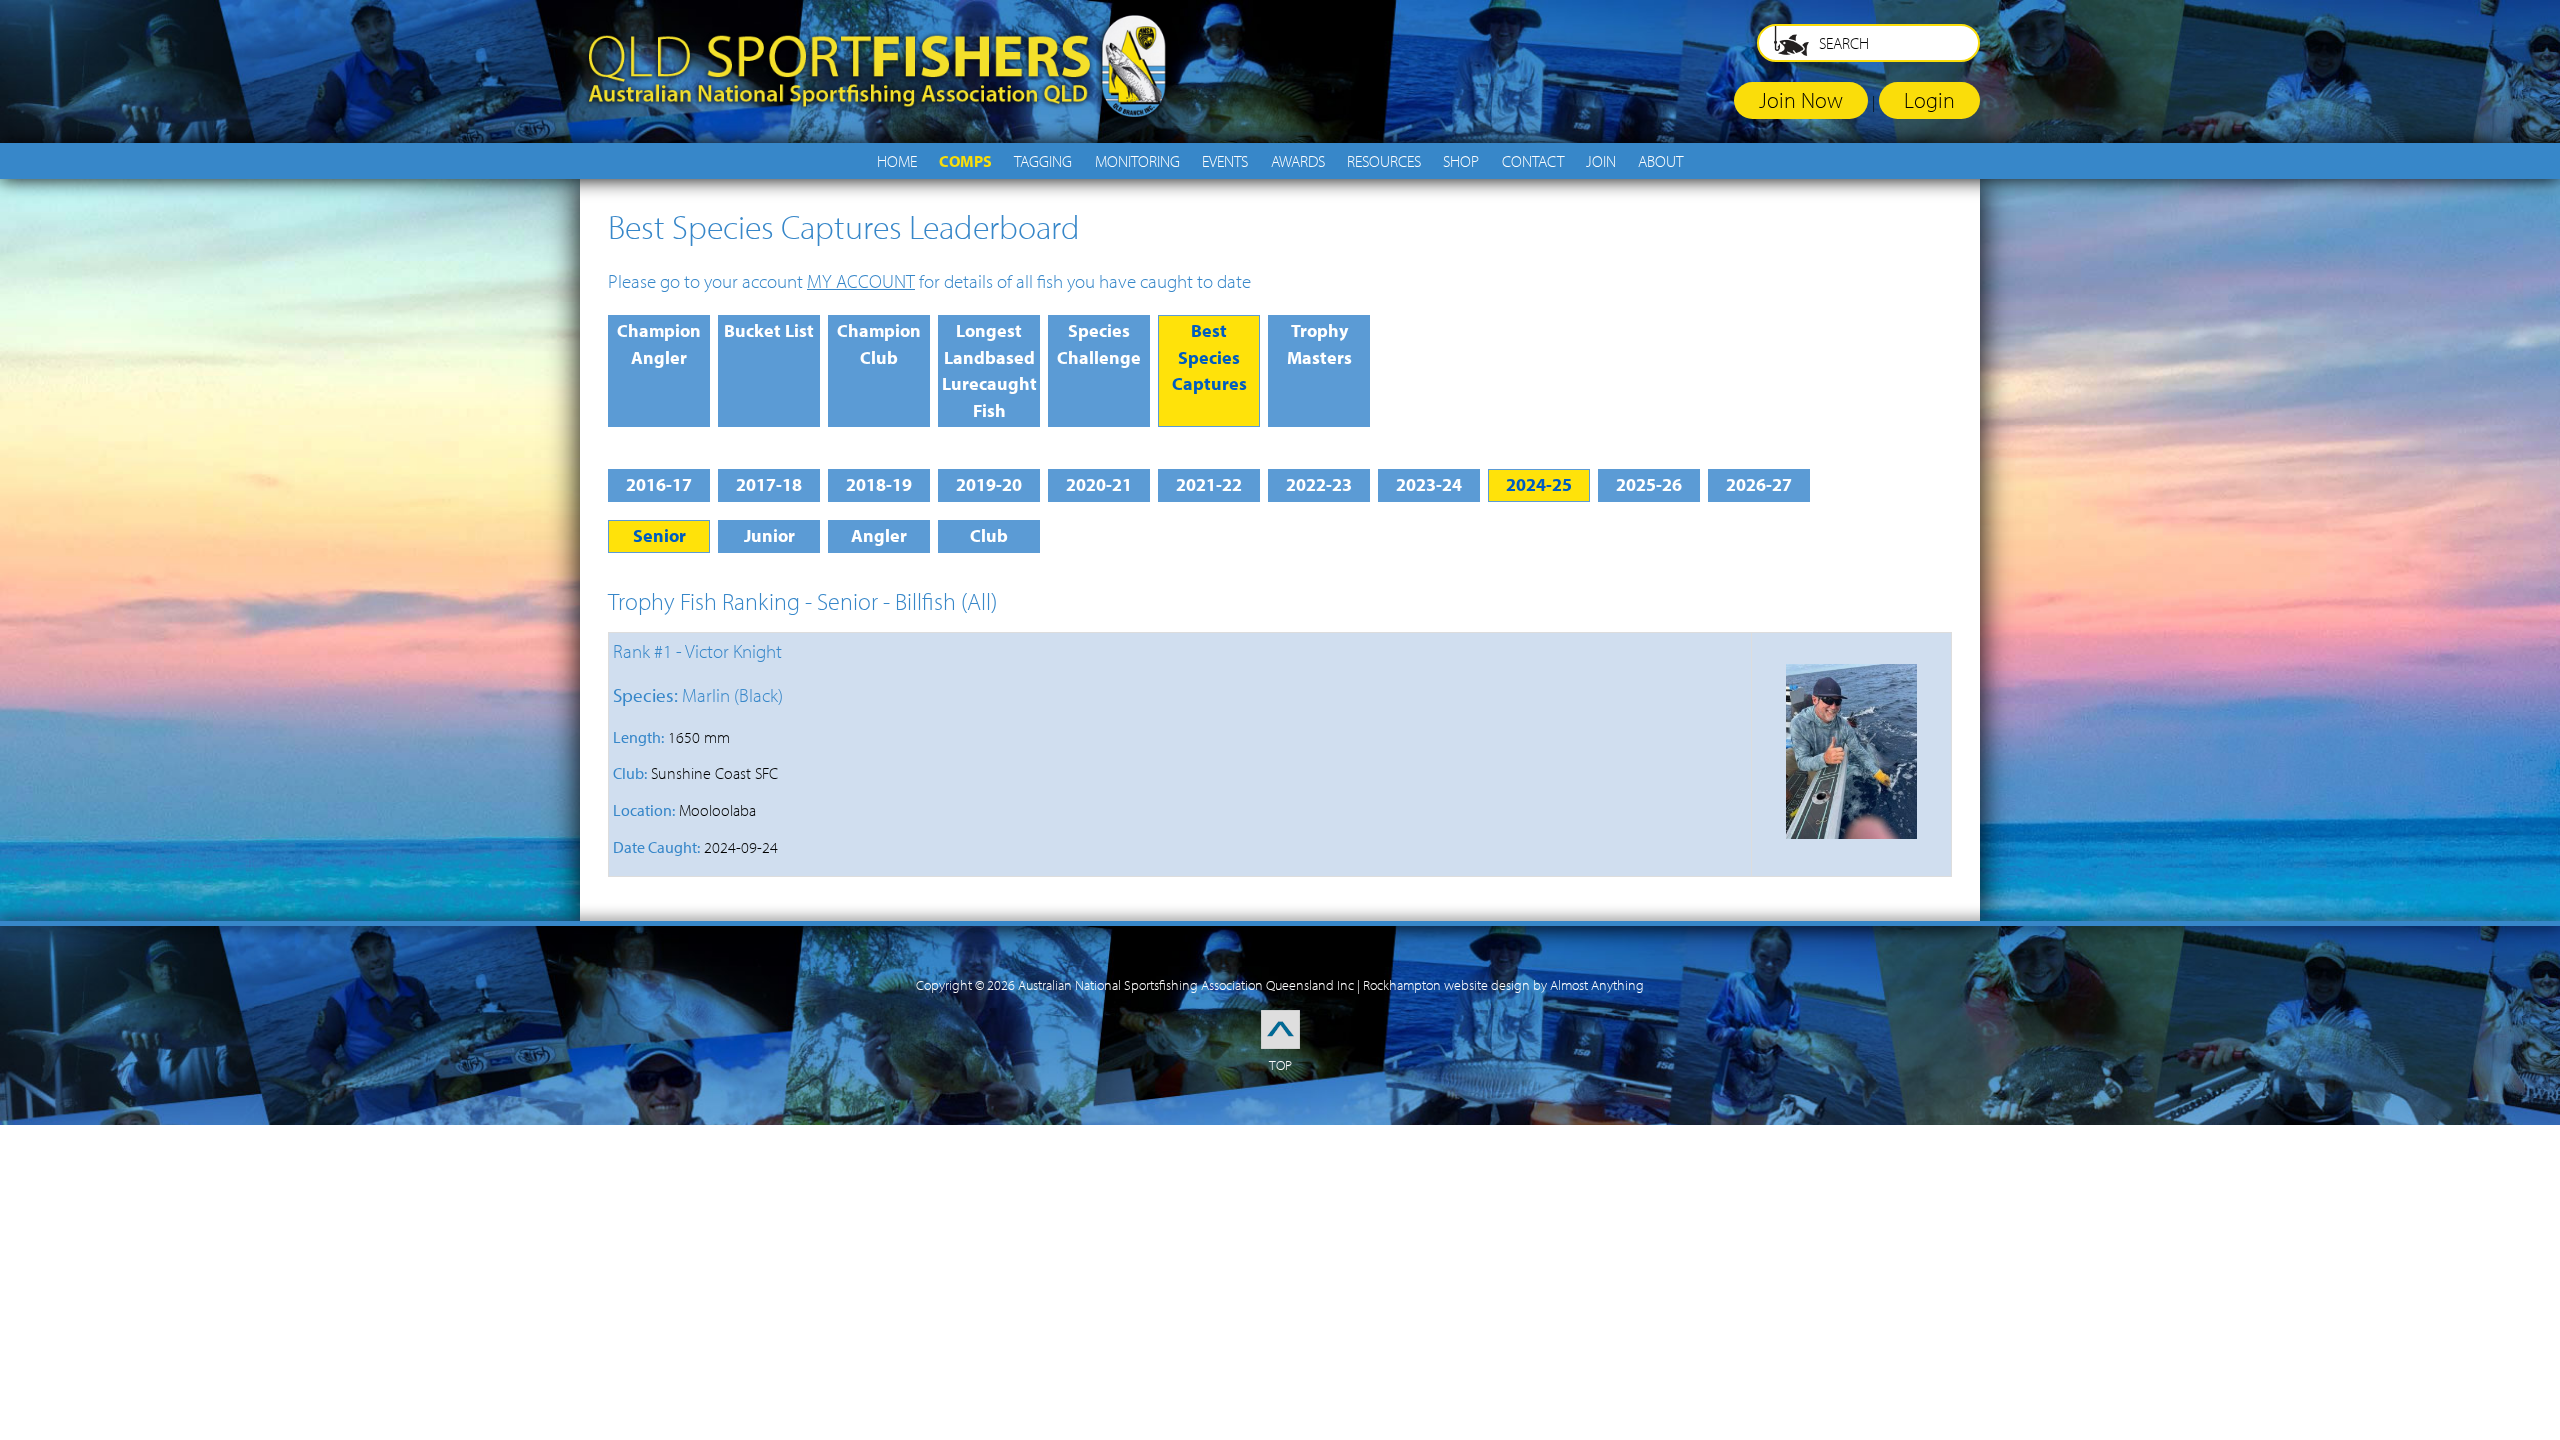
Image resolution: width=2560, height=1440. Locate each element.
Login (1929, 99)
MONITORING (1137, 161)
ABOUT (1660, 161)
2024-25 (1539, 484)
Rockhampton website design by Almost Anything (1503, 985)
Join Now (1801, 99)
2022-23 (1319, 484)
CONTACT (1533, 161)
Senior (659, 535)
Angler (879, 535)
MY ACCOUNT (861, 281)
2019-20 (989, 484)
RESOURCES (1384, 161)
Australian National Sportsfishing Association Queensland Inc (1186, 985)
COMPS (965, 161)
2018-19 (879, 484)
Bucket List (769, 330)
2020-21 (1099, 484)
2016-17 (659, 484)
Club (989, 535)
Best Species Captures (1209, 357)
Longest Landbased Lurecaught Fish (989, 370)
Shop (1461, 161)
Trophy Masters (1319, 344)
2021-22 (1209, 484)
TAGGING (1043, 161)
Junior (769, 535)
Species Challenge (1099, 344)
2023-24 (1429, 484)
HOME (897, 161)
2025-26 (1649, 484)
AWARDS (1298, 161)
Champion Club (879, 344)
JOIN (1601, 161)
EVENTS (1225, 161)
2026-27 (1759, 484)
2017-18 (769, 484)
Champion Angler (659, 344)
